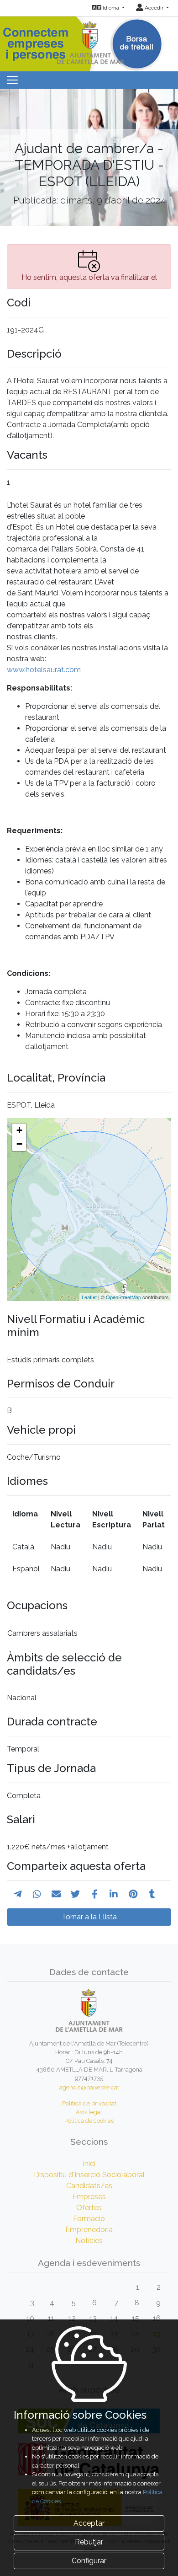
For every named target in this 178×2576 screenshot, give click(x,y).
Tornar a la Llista (89, 1917)
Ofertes (89, 2208)
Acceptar (89, 2523)
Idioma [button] (111, 8)
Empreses (89, 2197)
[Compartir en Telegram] (18, 1894)
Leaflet (89, 1297)
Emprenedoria (89, 2230)
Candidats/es (89, 2186)
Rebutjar (89, 2542)
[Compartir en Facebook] (95, 1894)
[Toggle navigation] (12, 80)
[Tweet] (75, 1894)
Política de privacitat (89, 2103)
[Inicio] (89, 41)
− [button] (19, 1144)
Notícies (89, 2241)
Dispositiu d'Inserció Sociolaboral (89, 2175)
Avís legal (89, 2112)
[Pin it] (133, 1894)
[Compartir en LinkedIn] (114, 1894)
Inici (89, 2164)
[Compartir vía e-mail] (56, 1894)
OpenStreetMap (123, 1297)
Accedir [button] (154, 8)
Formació (89, 2219)
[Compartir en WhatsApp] (37, 1894)
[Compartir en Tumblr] (152, 1894)
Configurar (89, 2561)
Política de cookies (89, 2121)
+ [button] (19, 1130)
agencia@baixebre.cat (89, 2087)
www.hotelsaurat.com (44, 670)
